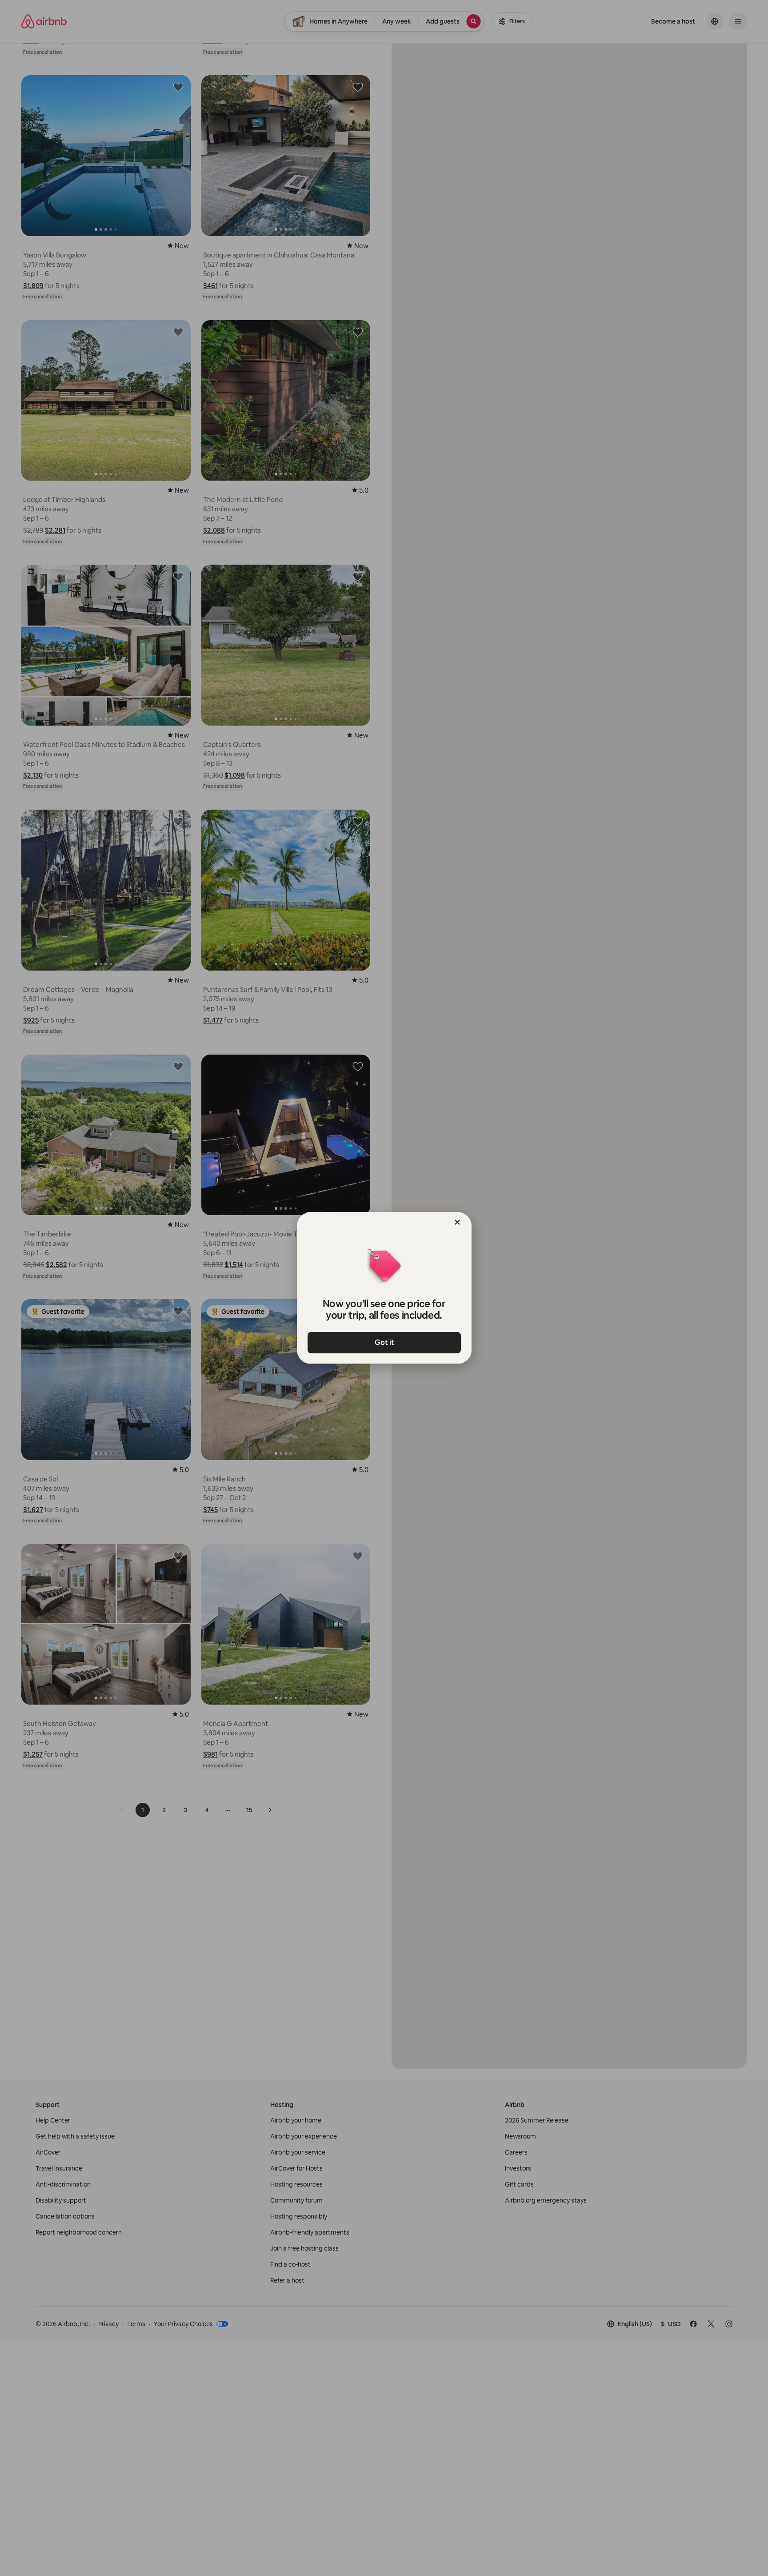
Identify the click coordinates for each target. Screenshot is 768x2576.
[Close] (457, 1222)
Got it (384, 1342)
